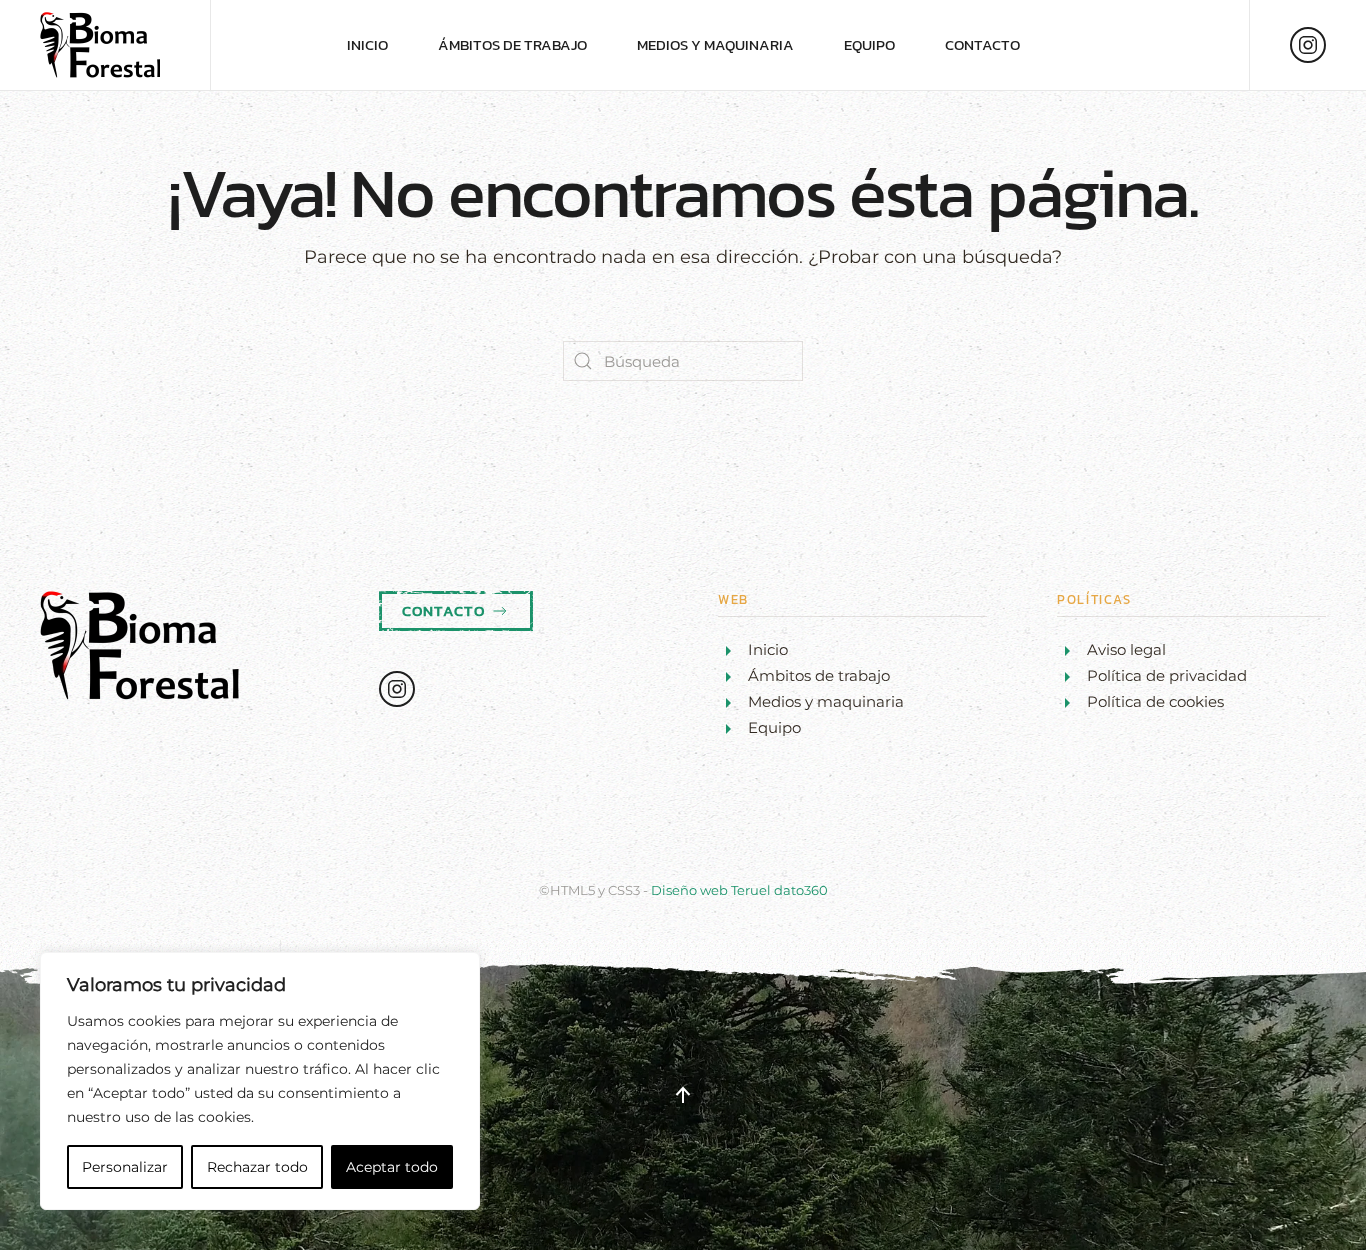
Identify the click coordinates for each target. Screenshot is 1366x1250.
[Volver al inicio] (105, 45)
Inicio (367, 44)
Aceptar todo (392, 1167)
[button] (683, 1095)
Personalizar (125, 1167)
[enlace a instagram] (1308, 45)
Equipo (869, 44)
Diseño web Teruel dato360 (739, 890)
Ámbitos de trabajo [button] (512, 44)
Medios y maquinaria (715, 44)
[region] (260, 1081)
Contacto (982, 44)
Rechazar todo (257, 1167)
